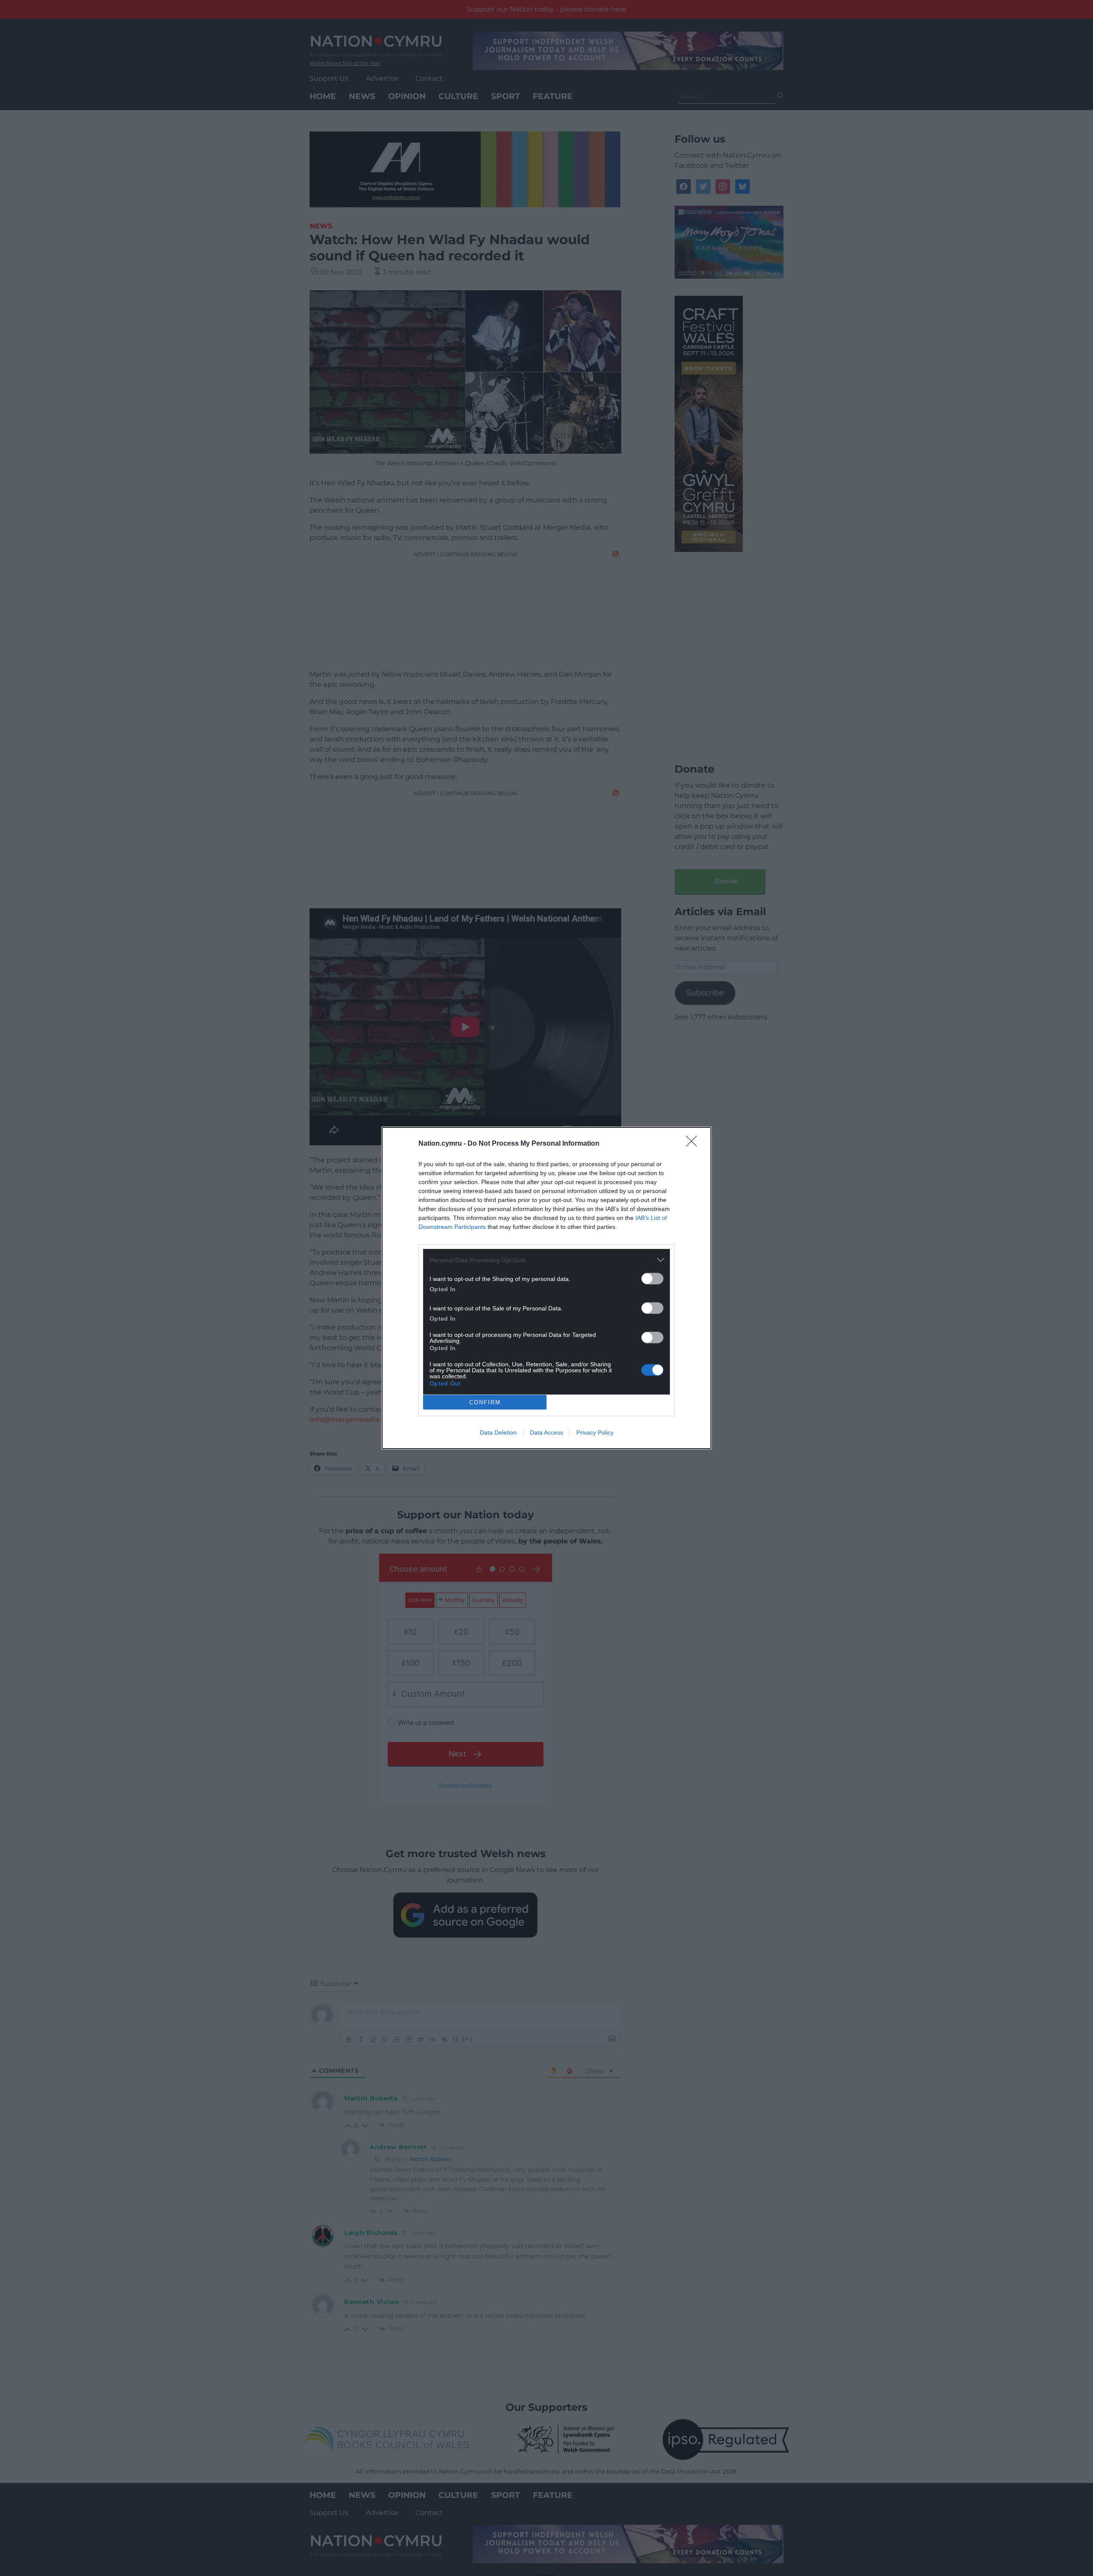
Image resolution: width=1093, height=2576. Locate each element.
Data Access (546, 1432)
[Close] (694, 1144)
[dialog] (546, 1288)
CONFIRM (485, 1402)
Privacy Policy (595, 1432)
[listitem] (546, 1260)
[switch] (652, 1279)
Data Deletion (498, 1432)
